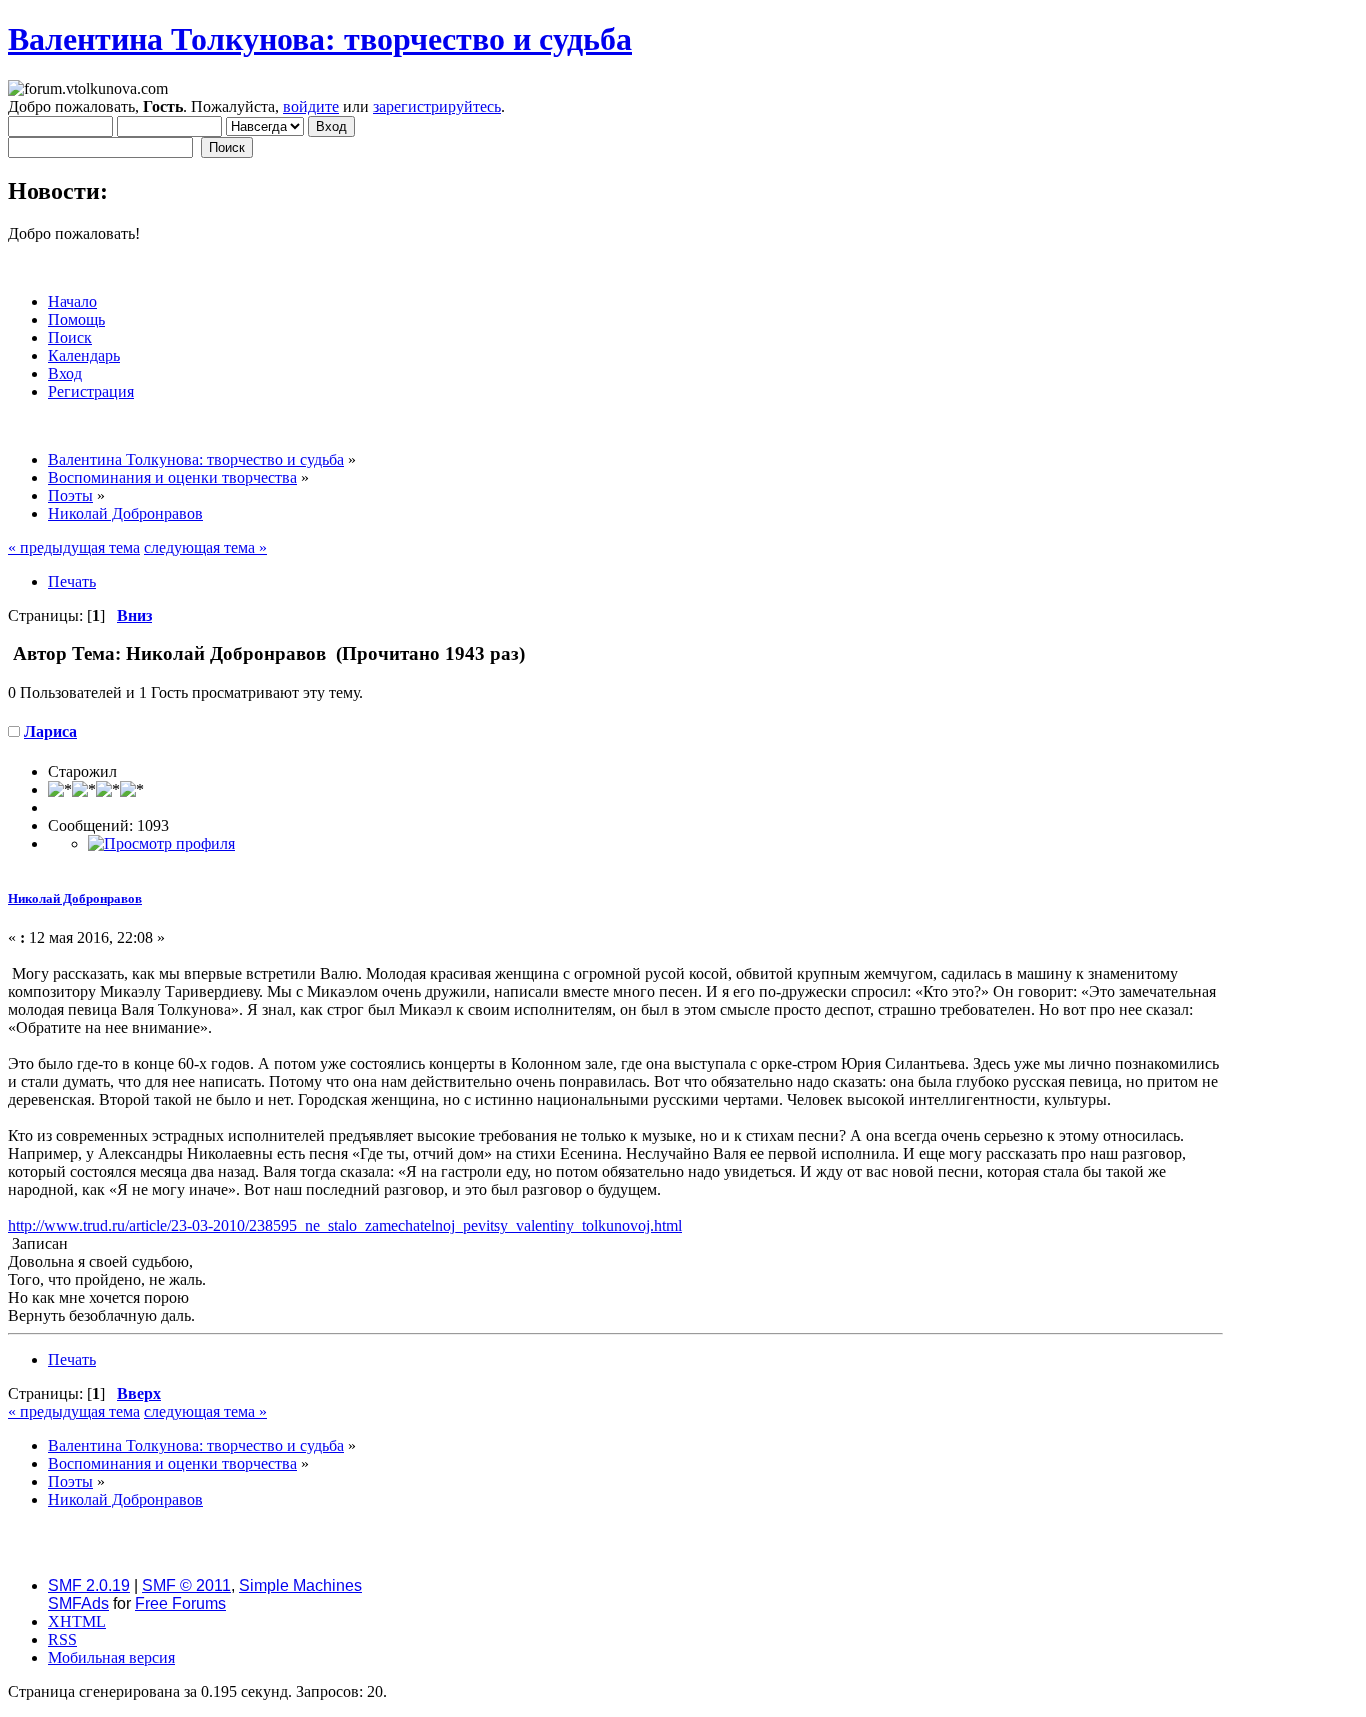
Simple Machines (300, 1585)
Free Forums (180, 1603)
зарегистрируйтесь (437, 106)
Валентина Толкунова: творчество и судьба (320, 39)
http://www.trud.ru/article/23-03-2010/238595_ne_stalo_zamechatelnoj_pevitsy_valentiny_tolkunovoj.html (345, 1225)
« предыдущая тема (74, 547)
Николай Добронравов (75, 898)
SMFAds (78, 1603)
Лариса (50, 731)
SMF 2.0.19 (89, 1585)
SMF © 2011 (186, 1585)
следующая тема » (205, 547)
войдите (311, 106)
